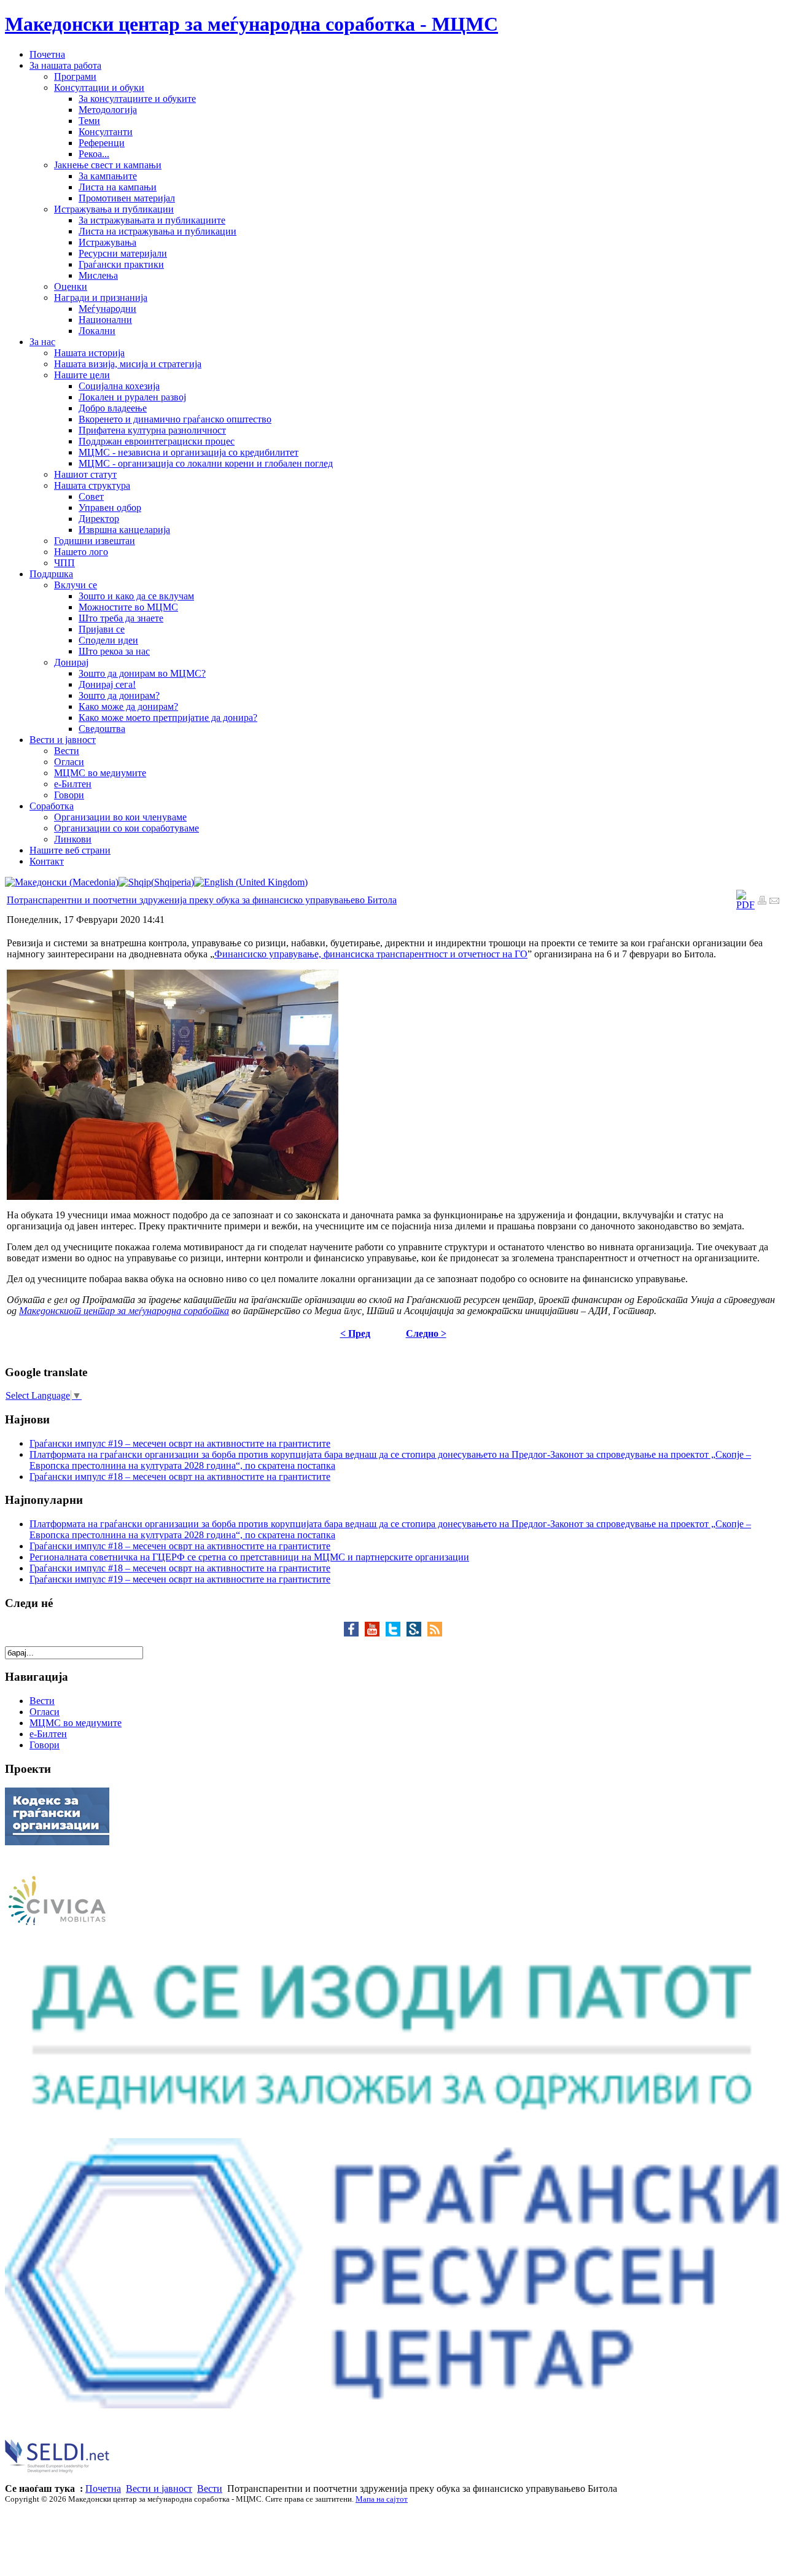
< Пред (355, 1333)
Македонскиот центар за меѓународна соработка (124, 1311)
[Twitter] (396, 1633)
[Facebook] (354, 1633)
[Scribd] (417, 1633)
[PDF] (745, 905)
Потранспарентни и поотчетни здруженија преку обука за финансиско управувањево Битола (202, 900)
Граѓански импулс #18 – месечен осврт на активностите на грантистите (180, 1477)
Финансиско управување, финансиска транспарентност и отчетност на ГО (371, 954)
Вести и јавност (159, 2488)
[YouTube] (375, 1633)
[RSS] (435, 1633)
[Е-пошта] (774, 902)
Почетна (103, 2488)
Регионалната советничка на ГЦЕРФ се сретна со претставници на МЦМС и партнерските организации (249, 1557)
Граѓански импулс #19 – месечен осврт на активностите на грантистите (180, 1443)
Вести (210, 2488)
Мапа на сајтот (382, 2499)
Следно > (426, 1333)
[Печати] (762, 902)
